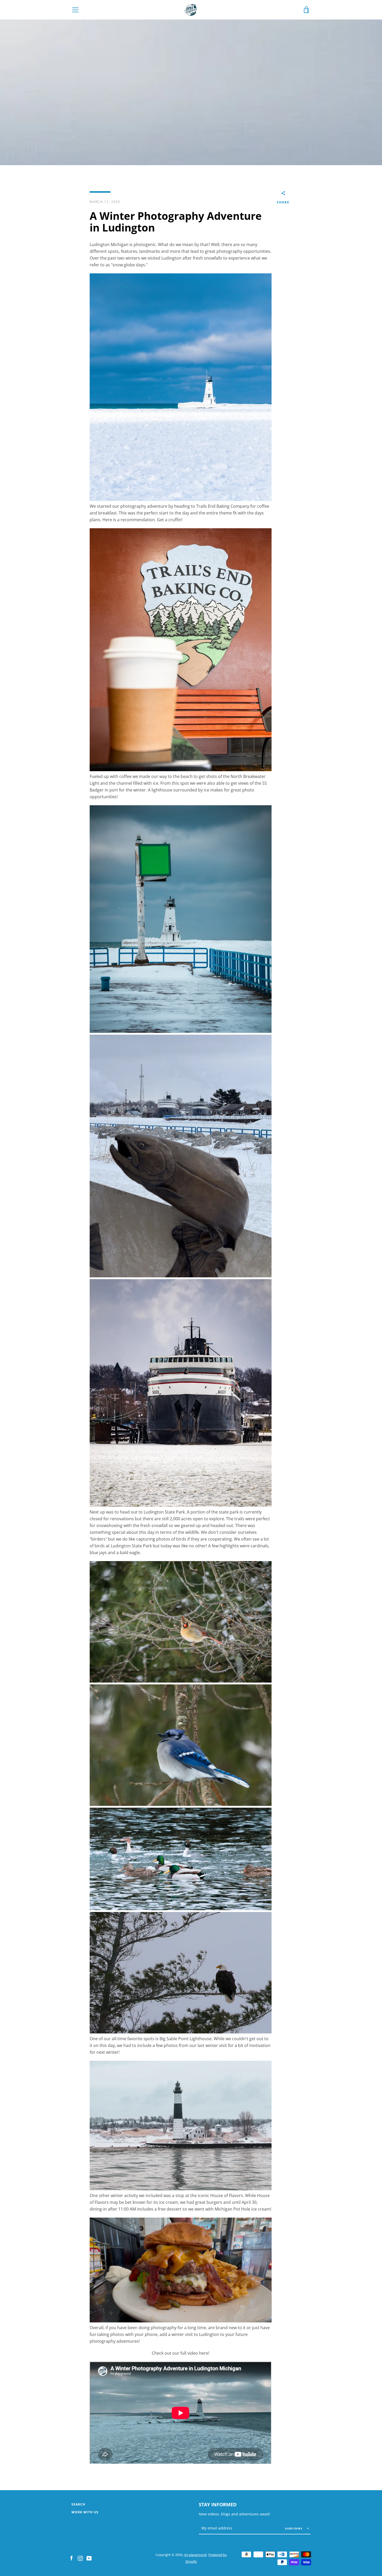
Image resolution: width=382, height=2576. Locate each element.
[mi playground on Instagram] (80, 2558)
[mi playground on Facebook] (71, 2558)
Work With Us (85, 2512)
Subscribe (294, 2528)
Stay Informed (218, 2504)
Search (78, 2504)
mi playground (195, 2555)
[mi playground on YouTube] (89, 2558)
